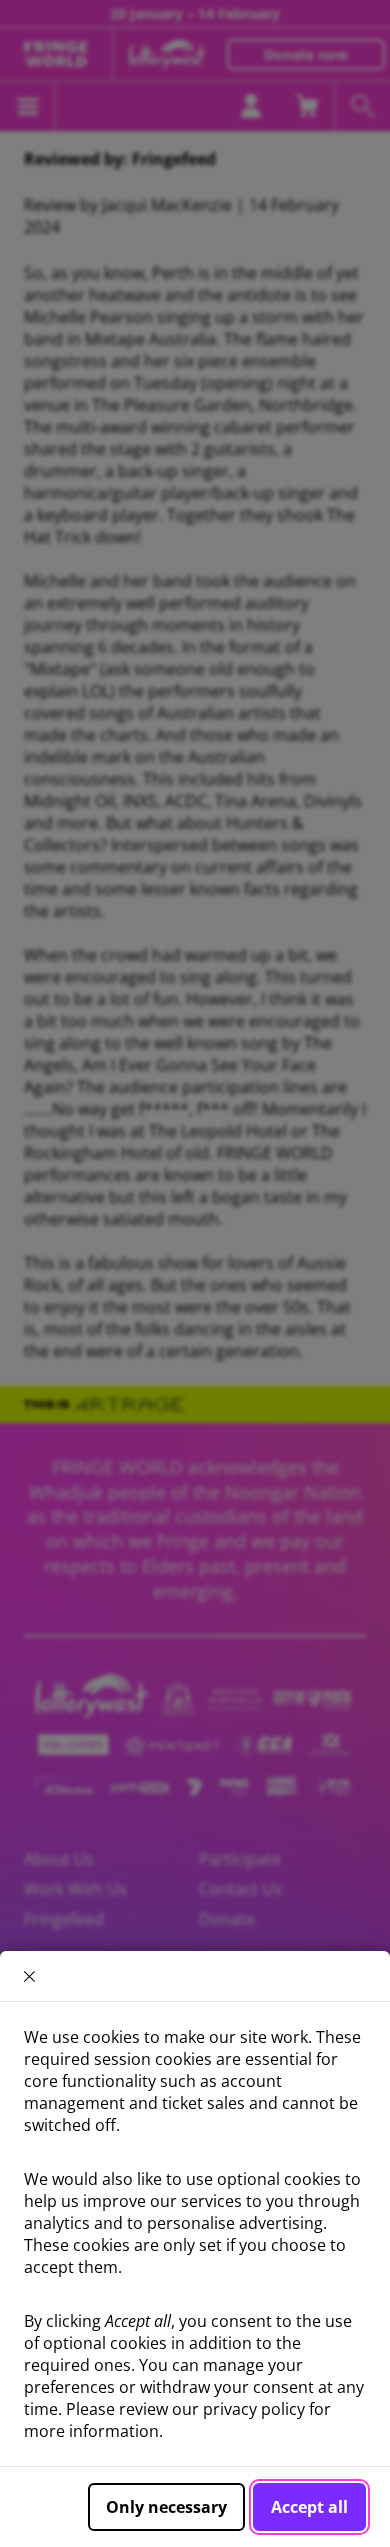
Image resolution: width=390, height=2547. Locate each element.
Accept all (309, 2507)
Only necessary (166, 2507)
